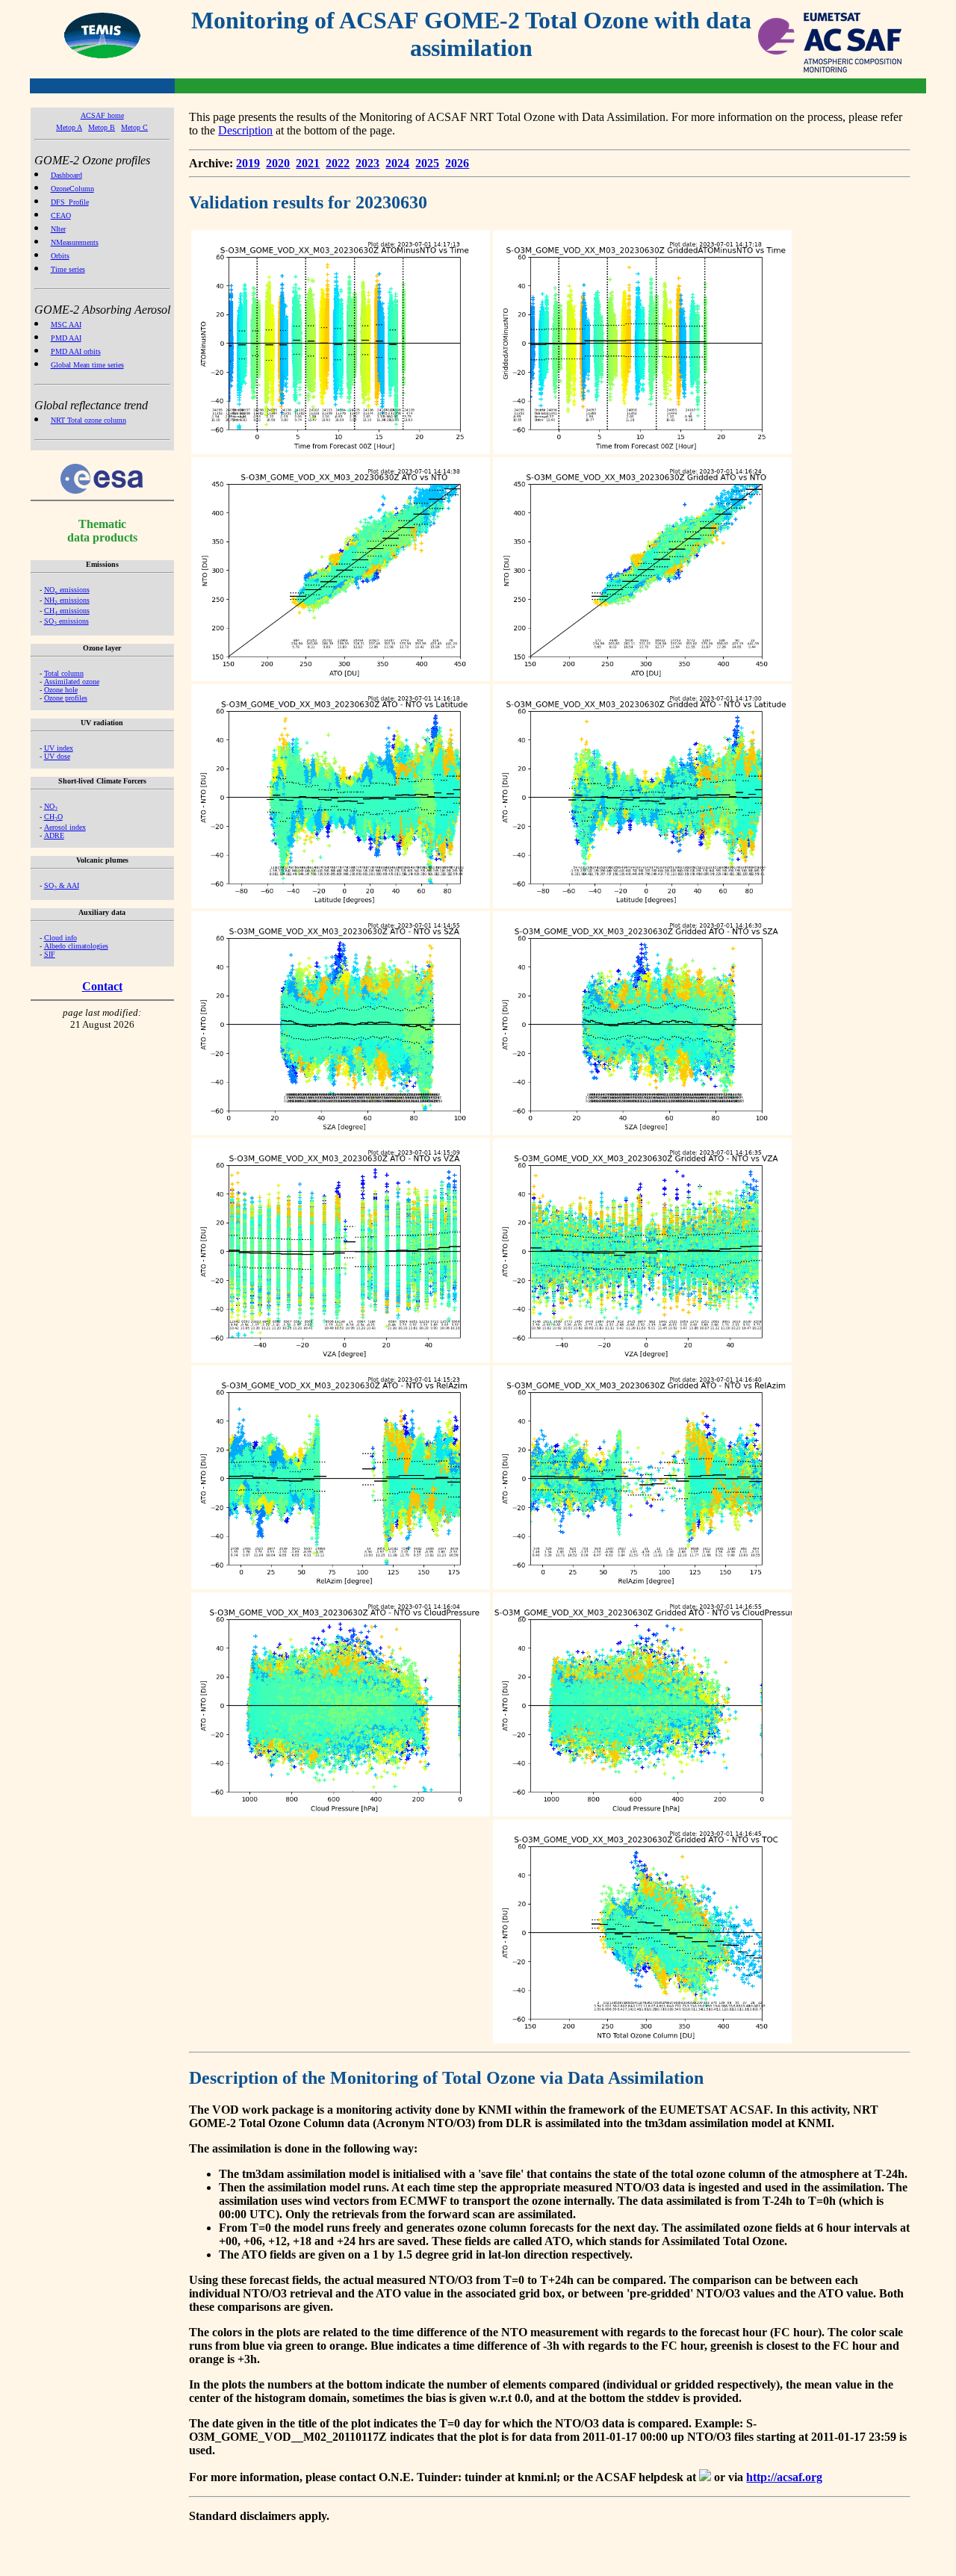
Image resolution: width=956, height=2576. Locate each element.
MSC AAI (66, 325)
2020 (278, 163)
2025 (427, 163)
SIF (50, 954)
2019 (248, 163)
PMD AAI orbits (76, 351)
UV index (59, 748)
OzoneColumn (72, 189)
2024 (397, 163)
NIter (58, 229)
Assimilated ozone (72, 682)
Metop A (69, 127)
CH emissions (67, 611)
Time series (68, 269)
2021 (308, 163)
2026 (457, 163)
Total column (64, 673)
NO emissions (67, 590)
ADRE (54, 835)
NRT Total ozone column (89, 420)
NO (51, 806)
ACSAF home (102, 115)
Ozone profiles (66, 698)
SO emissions (66, 621)
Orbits (60, 256)
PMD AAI (66, 338)
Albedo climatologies (76, 946)
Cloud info (60, 938)
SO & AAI (62, 885)
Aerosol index (65, 827)
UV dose (57, 756)
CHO (53, 817)
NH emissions (67, 600)
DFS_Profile (70, 202)
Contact (102, 986)
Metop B (102, 127)
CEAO (61, 215)
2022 (338, 163)
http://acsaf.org (784, 2477)
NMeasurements (75, 242)
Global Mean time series (87, 365)
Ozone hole (61, 690)
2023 (367, 163)
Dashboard (66, 175)
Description (245, 130)
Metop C (134, 127)
